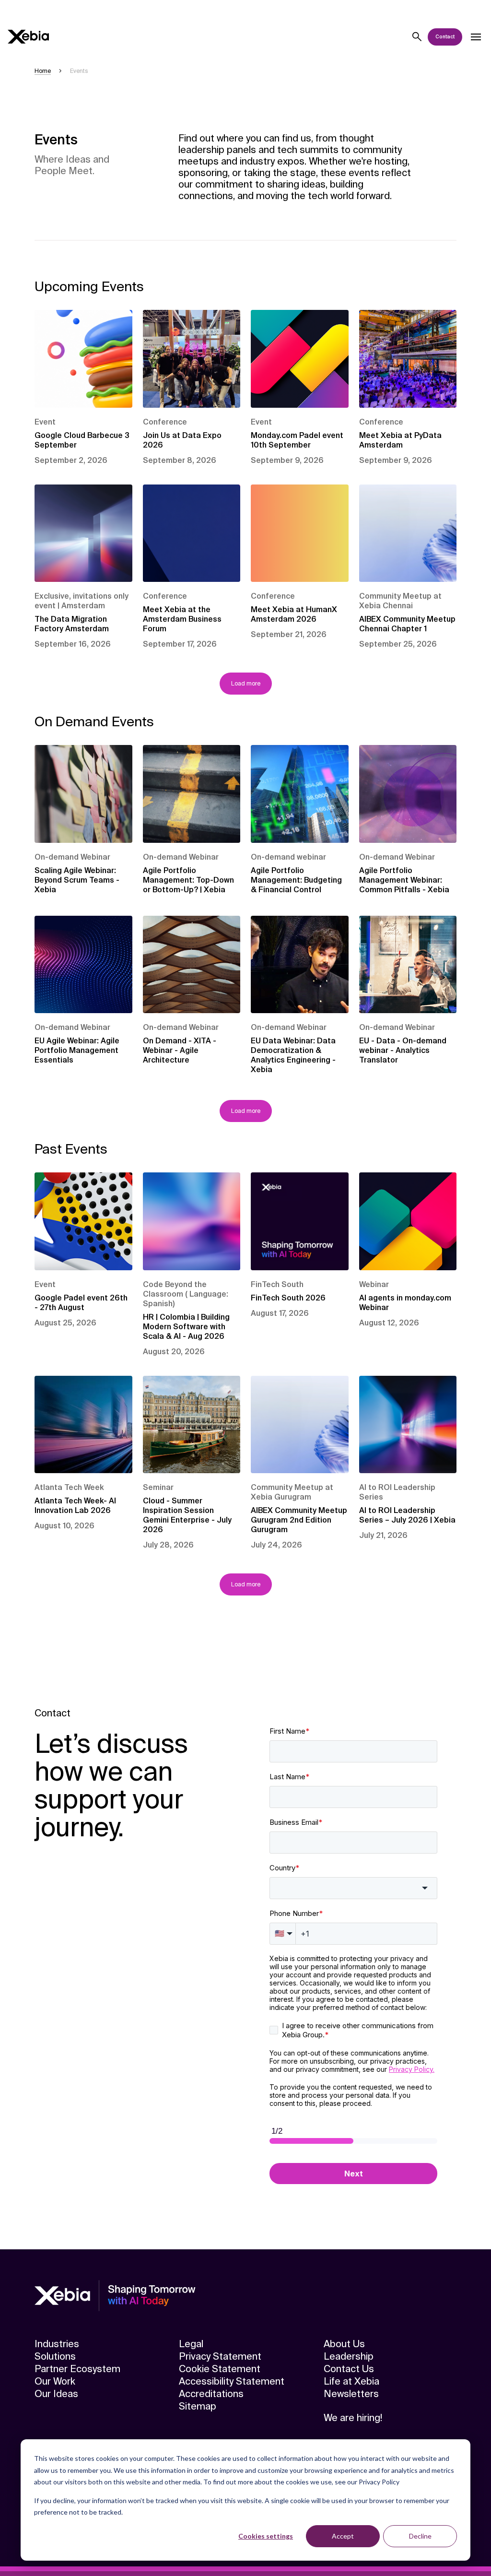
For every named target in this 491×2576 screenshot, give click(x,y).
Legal (191, 2344)
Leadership (349, 2356)
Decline (420, 2536)
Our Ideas (56, 2394)
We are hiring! (353, 2418)
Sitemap (198, 2406)
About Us (344, 2344)
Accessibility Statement (232, 2381)
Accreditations (211, 2394)
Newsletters (351, 2394)
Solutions (55, 2356)
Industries (57, 2344)
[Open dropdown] (476, 37)
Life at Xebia (351, 2381)
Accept (343, 2536)
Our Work (55, 2381)
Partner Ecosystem (77, 2369)
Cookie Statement (220, 2369)
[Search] (417, 37)
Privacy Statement (220, 2356)
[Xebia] (28, 37)
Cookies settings (266, 2536)
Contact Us (349, 2369)
